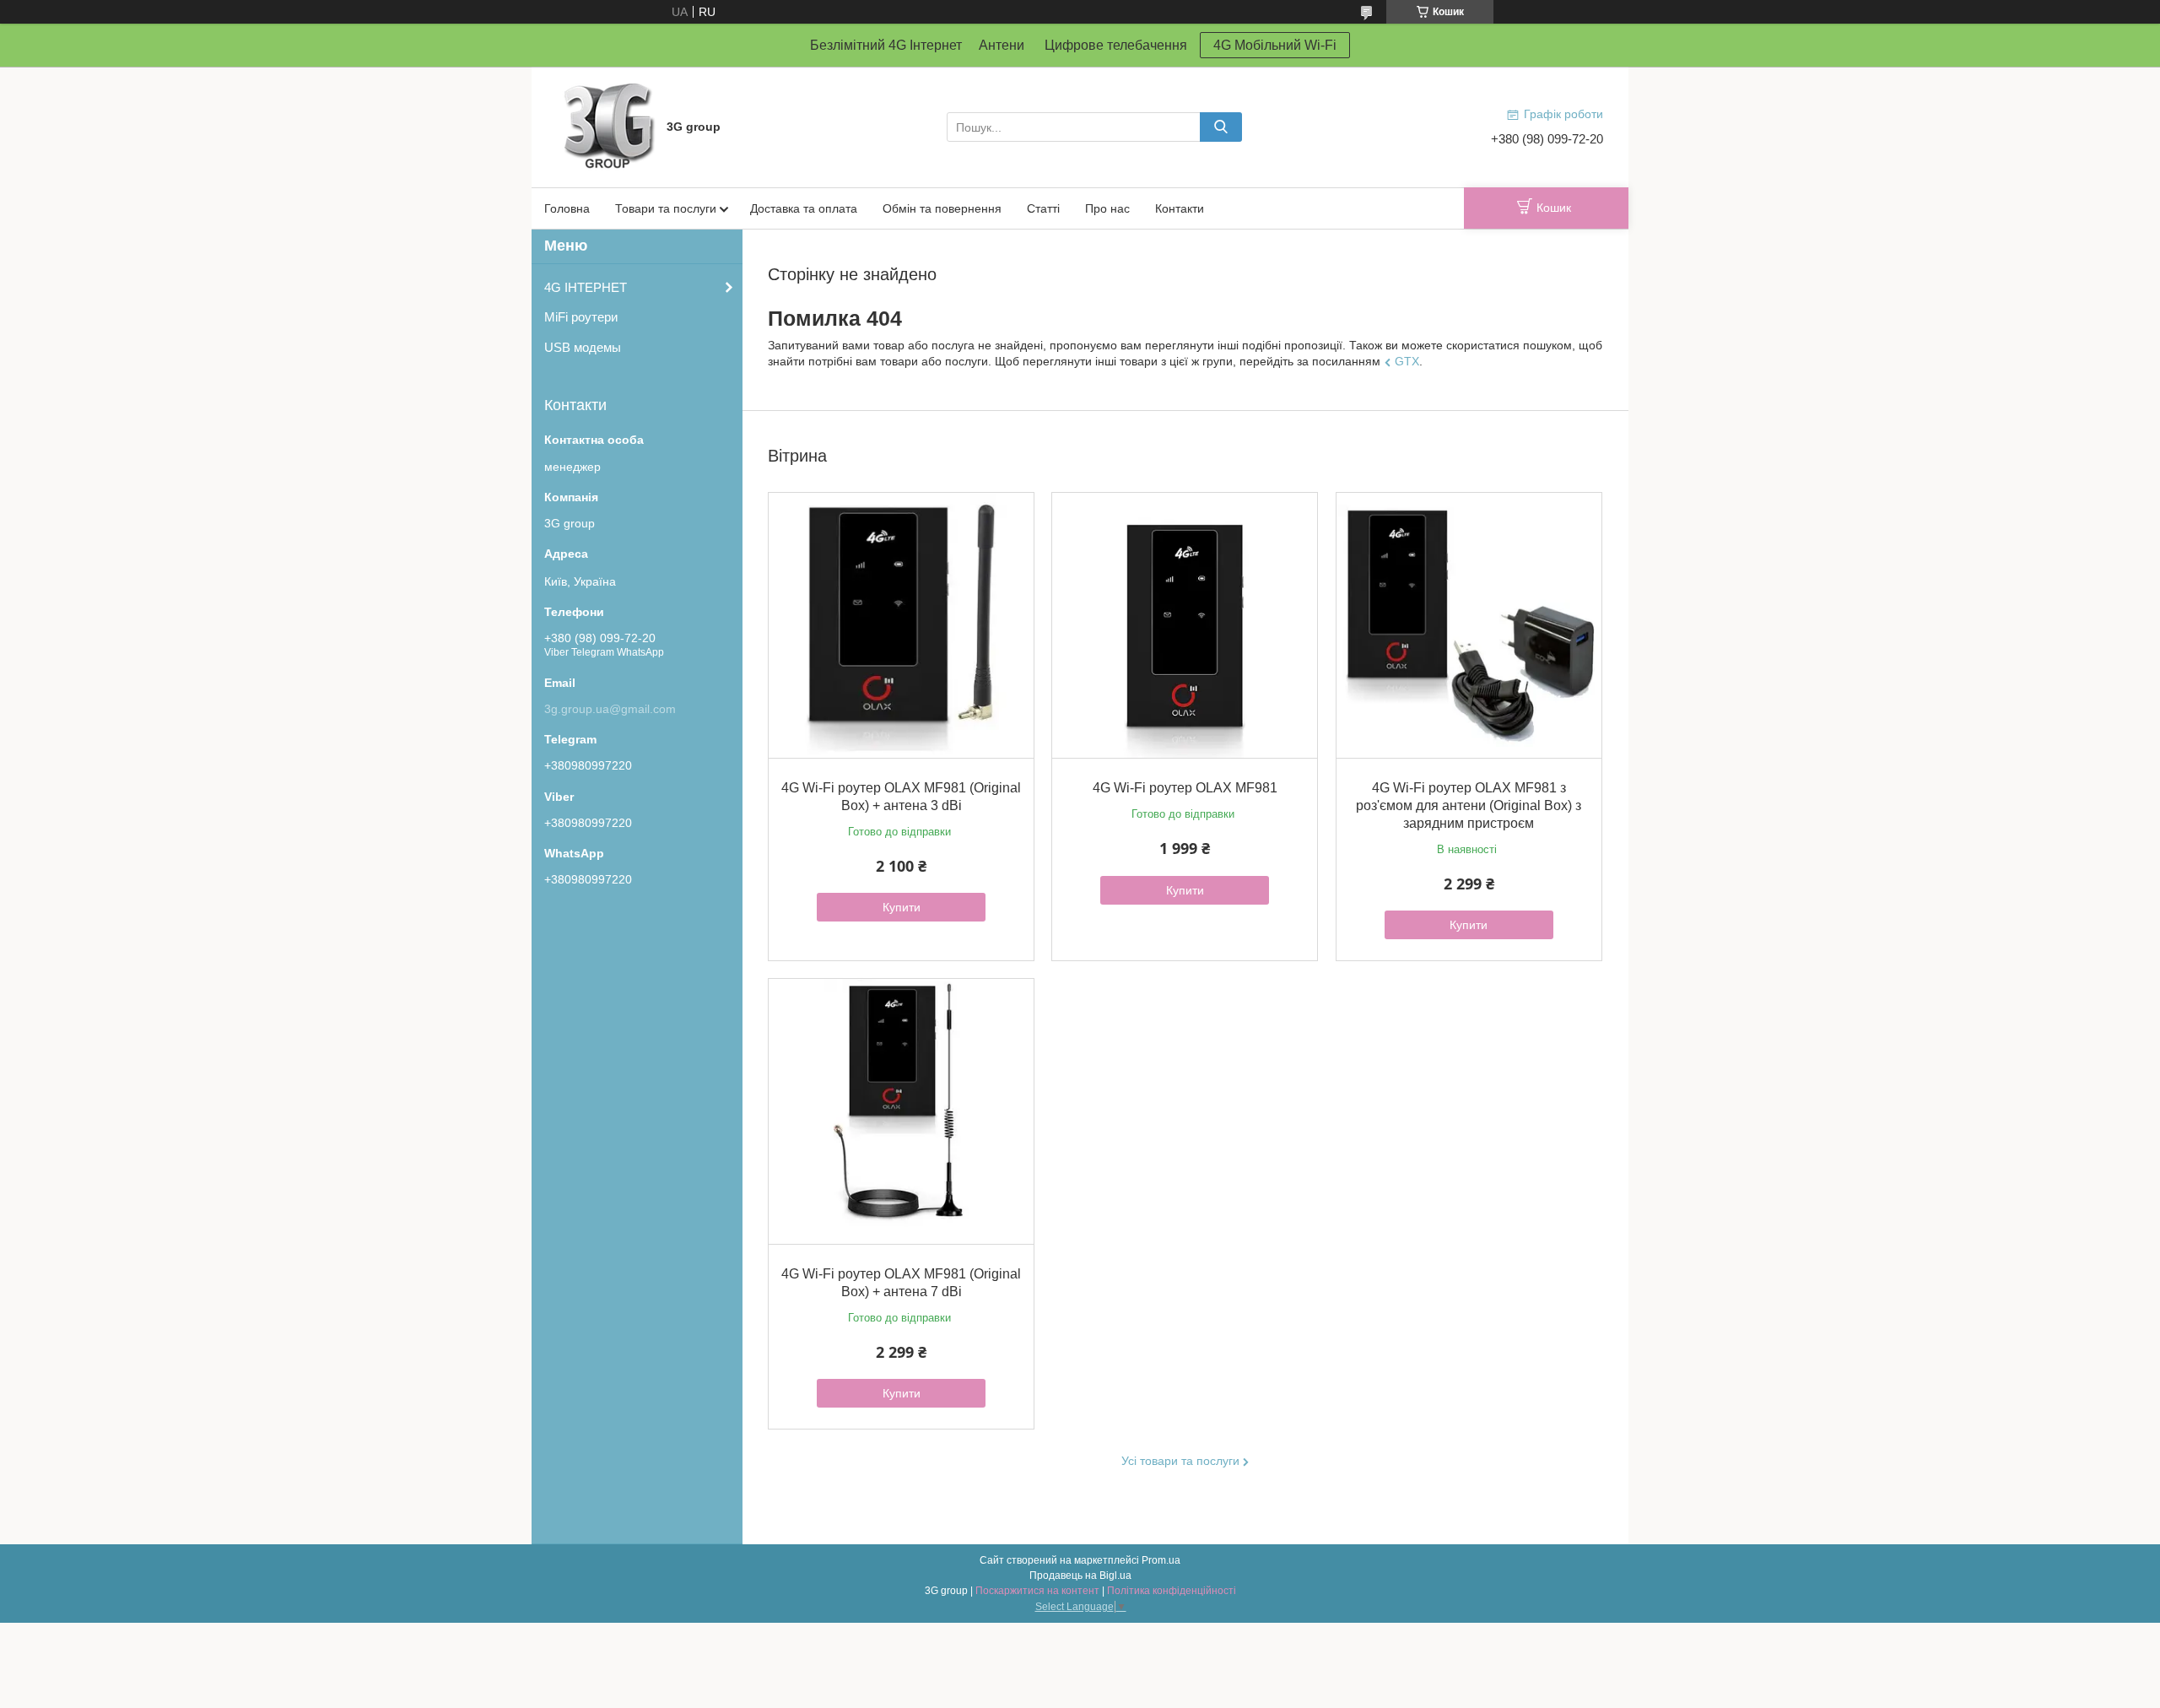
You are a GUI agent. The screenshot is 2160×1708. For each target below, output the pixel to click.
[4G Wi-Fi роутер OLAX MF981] (1185, 625)
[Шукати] (1221, 127)
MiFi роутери (581, 317)
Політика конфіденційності (1172, 1591)
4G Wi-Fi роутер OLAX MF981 (1185, 788)
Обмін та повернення (942, 208)
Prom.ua (1161, 1560)
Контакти (1180, 208)
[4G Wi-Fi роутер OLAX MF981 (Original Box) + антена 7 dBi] (901, 1111)
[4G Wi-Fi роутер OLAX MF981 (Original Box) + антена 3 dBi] (901, 625)
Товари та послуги (666, 208)
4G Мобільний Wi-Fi (1275, 45)
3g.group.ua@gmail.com (610, 709)
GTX (1407, 361)
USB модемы (583, 347)
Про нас (1107, 208)
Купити (902, 907)
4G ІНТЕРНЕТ (586, 287)
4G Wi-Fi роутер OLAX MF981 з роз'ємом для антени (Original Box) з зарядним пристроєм (1469, 805)
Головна (567, 208)
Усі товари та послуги (1180, 1461)
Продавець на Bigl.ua (1080, 1576)
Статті (1043, 208)
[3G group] (607, 126)
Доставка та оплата (804, 208)
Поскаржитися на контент (1037, 1591)
